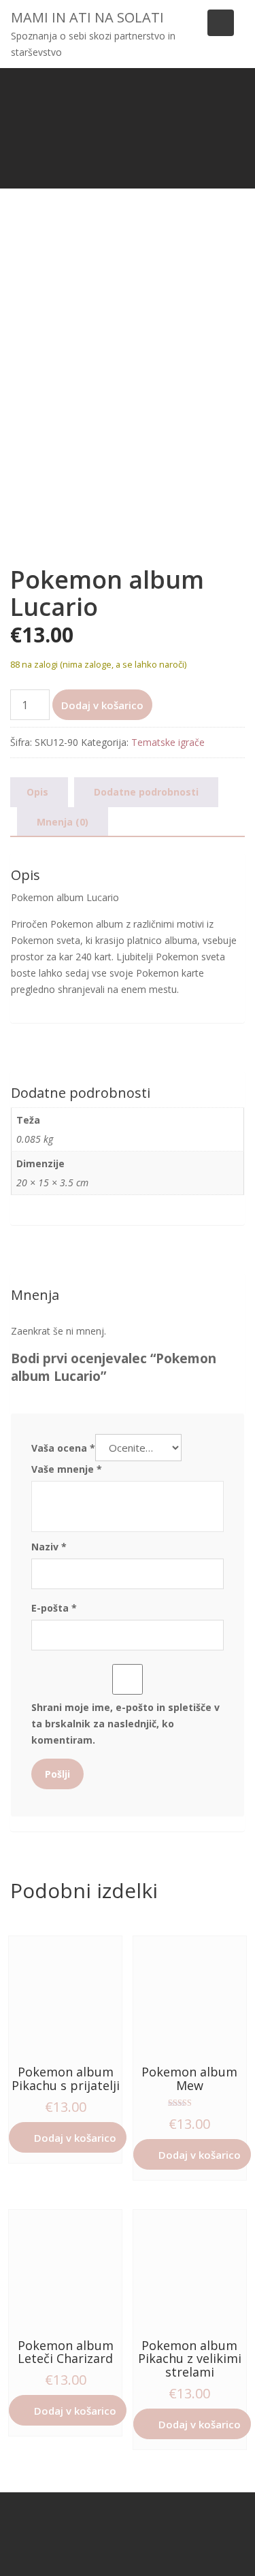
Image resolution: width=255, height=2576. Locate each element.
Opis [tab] (37, 792)
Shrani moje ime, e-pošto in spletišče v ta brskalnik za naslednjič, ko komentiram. (125, 1724)
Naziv (49, 1547)
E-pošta (54, 1608)
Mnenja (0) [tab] (63, 822)
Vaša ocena (63, 1448)
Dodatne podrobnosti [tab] (146, 792)
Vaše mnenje (67, 1469)
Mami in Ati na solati (87, 17)
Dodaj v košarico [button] (75, 2138)
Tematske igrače (168, 742)
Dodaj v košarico (102, 705)
